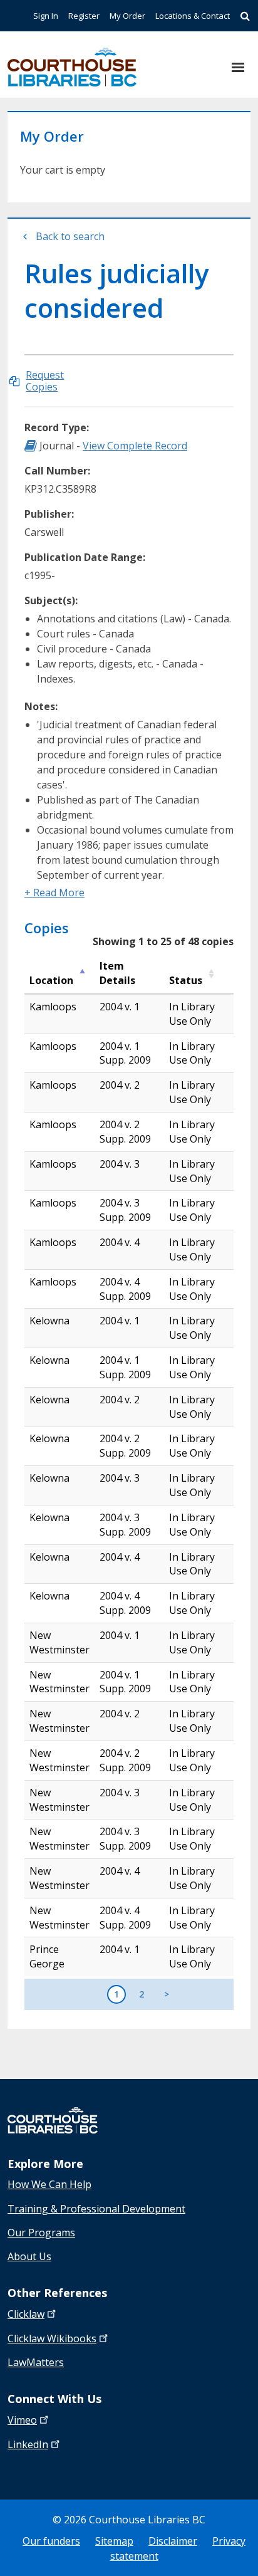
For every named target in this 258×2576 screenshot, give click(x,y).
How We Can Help (49, 2184)
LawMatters (36, 2362)
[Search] (245, 16)
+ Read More (54, 893)
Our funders (51, 2541)
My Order (127, 16)
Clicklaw (52, 2338)
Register (84, 16)
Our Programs (41, 2233)
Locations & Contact (193, 16)
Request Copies (45, 381)
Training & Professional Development (96, 2209)
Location (51, 980)
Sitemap (114, 2541)
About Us (29, 2256)
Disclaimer (173, 2541)
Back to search (70, 236)
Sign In (46, 16)
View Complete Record (135, 446)
